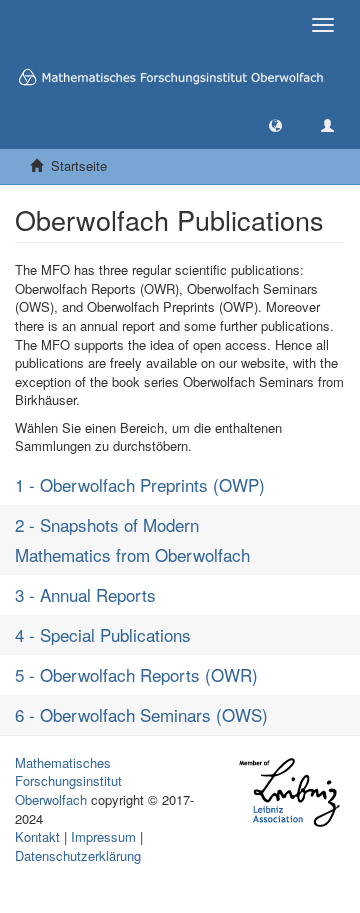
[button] (275, 124)
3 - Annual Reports (85, 594)
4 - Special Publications (103, 634)
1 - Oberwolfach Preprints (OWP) (140, 484)
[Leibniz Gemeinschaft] (288, 792)
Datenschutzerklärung (78, 855)
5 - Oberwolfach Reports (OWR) (136, 674)
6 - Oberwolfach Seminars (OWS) (141, 714)
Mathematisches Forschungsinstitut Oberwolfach (68, 781)
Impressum (103, 836)
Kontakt (37, 836)
